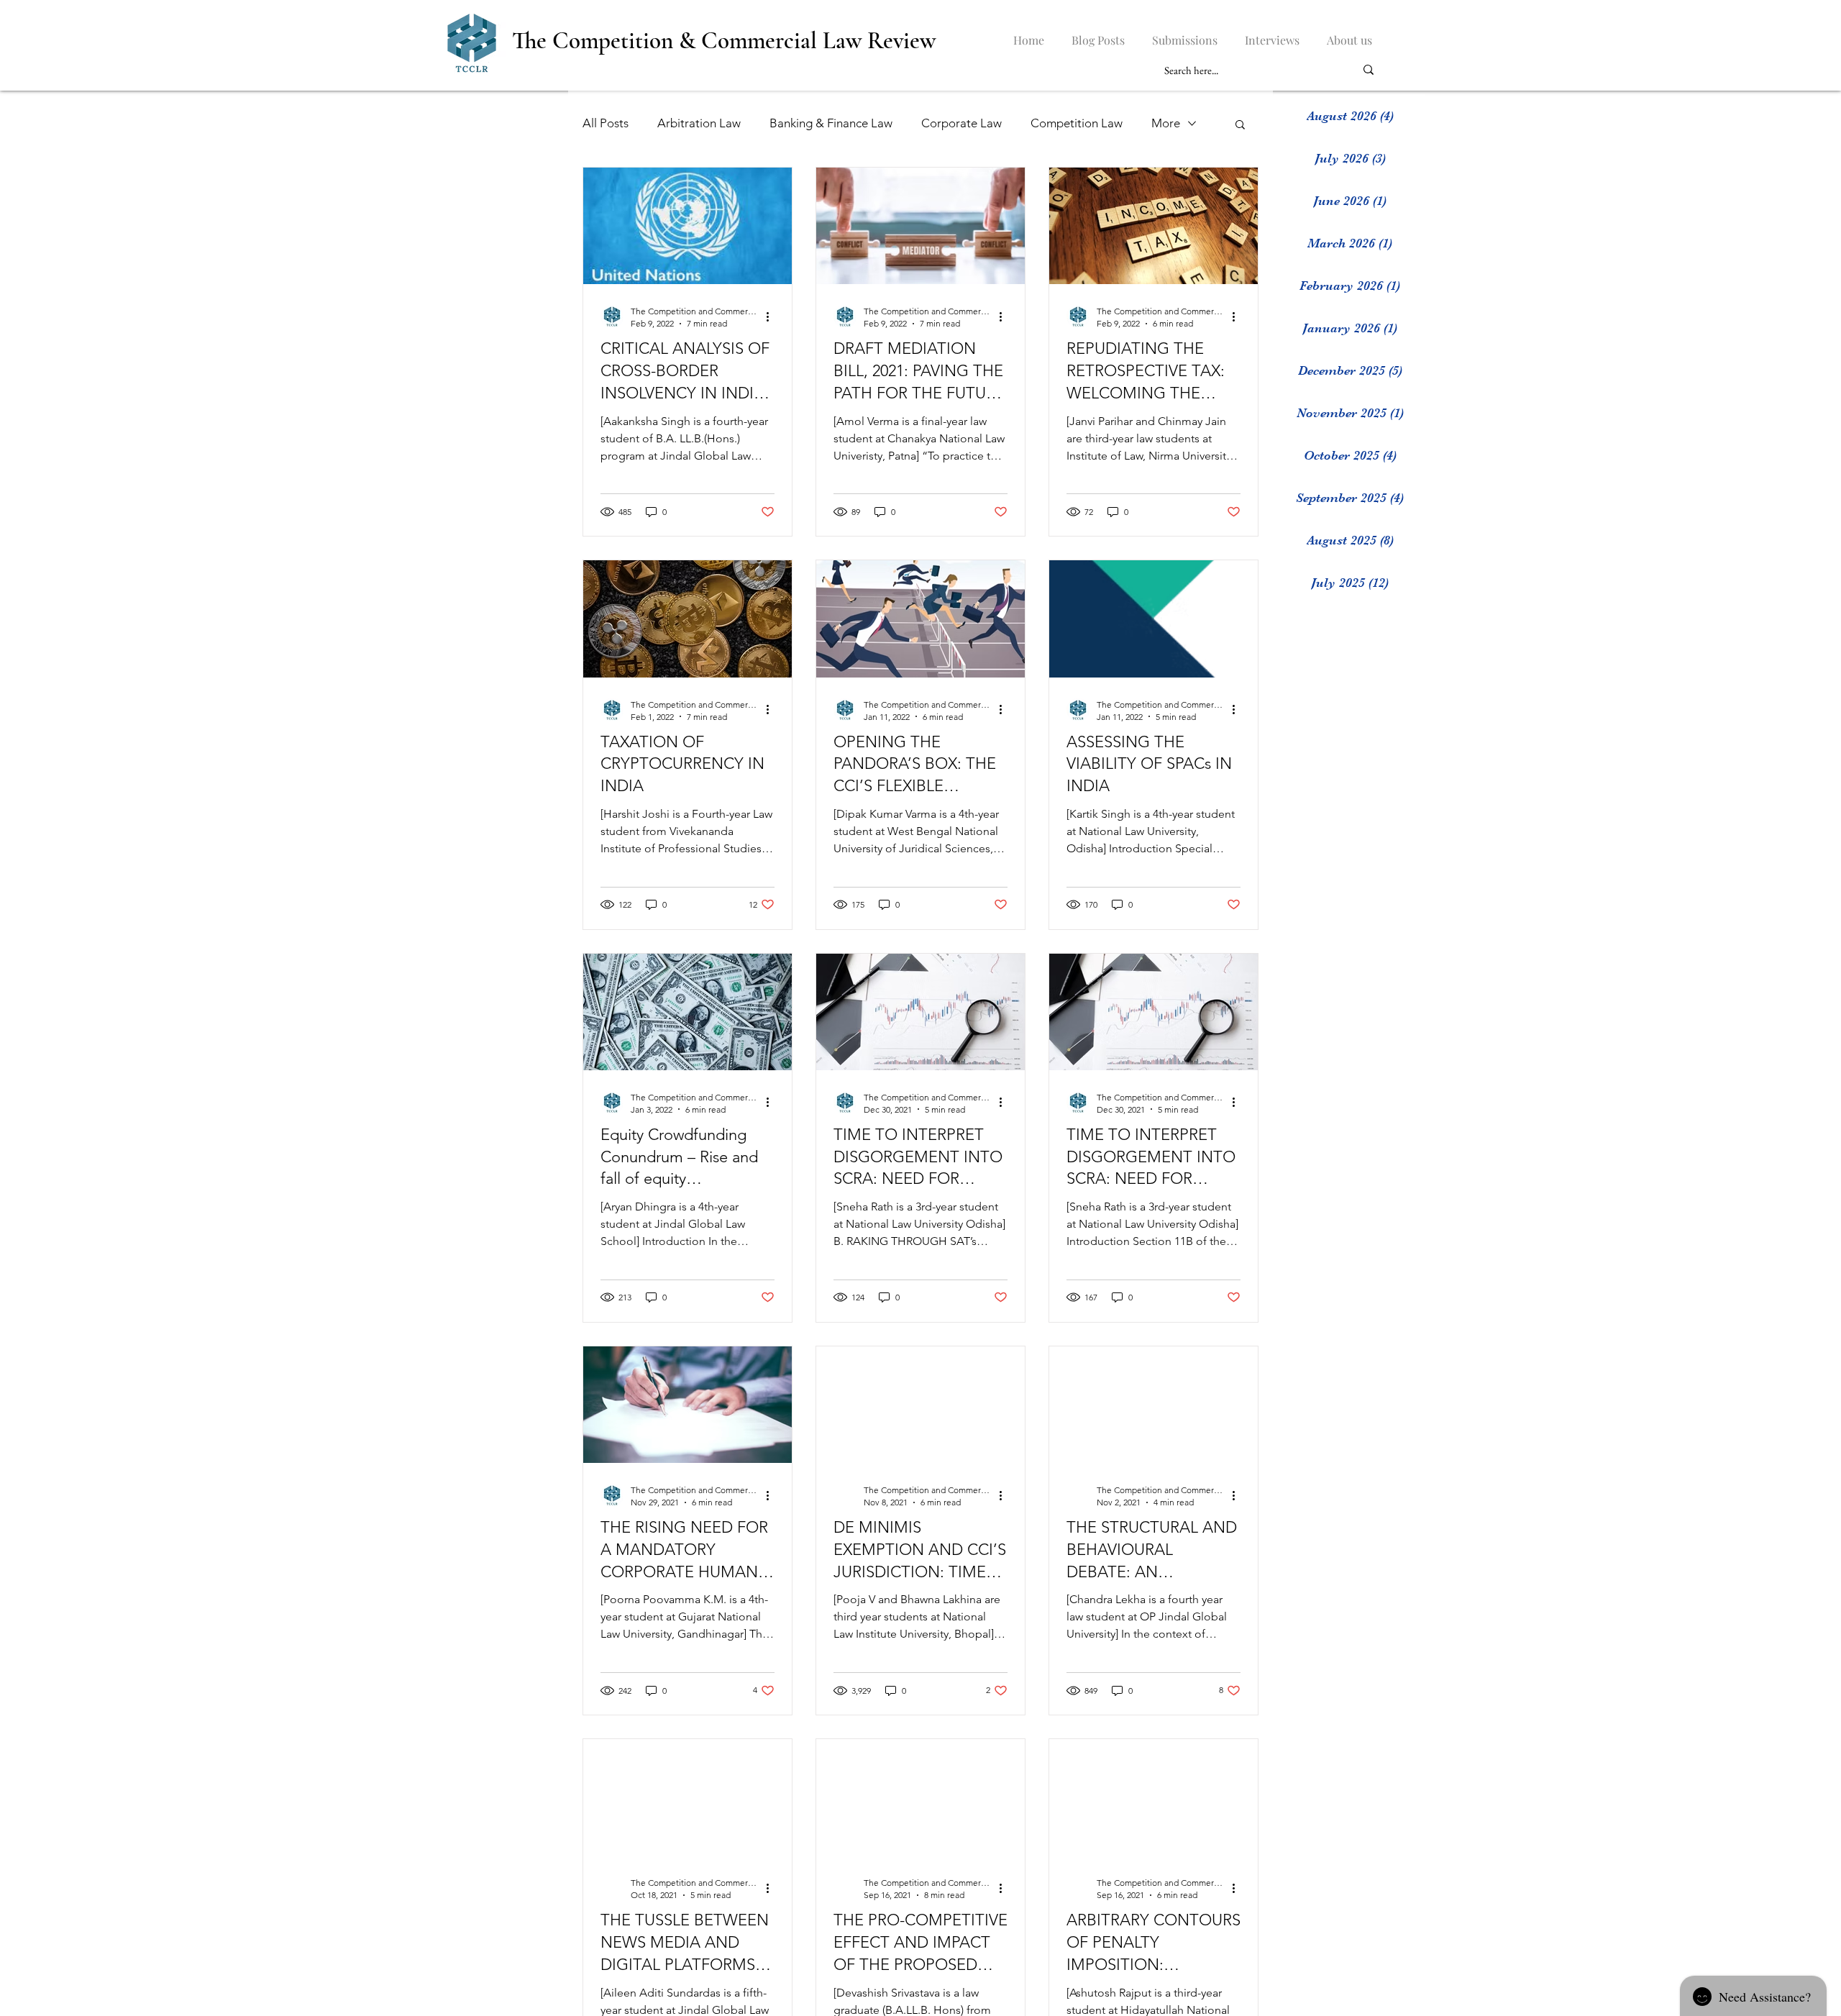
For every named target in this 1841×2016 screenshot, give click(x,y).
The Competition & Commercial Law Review (724, 41)
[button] (1240, 126)
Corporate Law (961, 123)
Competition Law (1077, 123)
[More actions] (772, 316)
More (1166, 123)
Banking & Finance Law (831, 123)
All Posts (606, 123)
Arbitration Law (699, 123)
